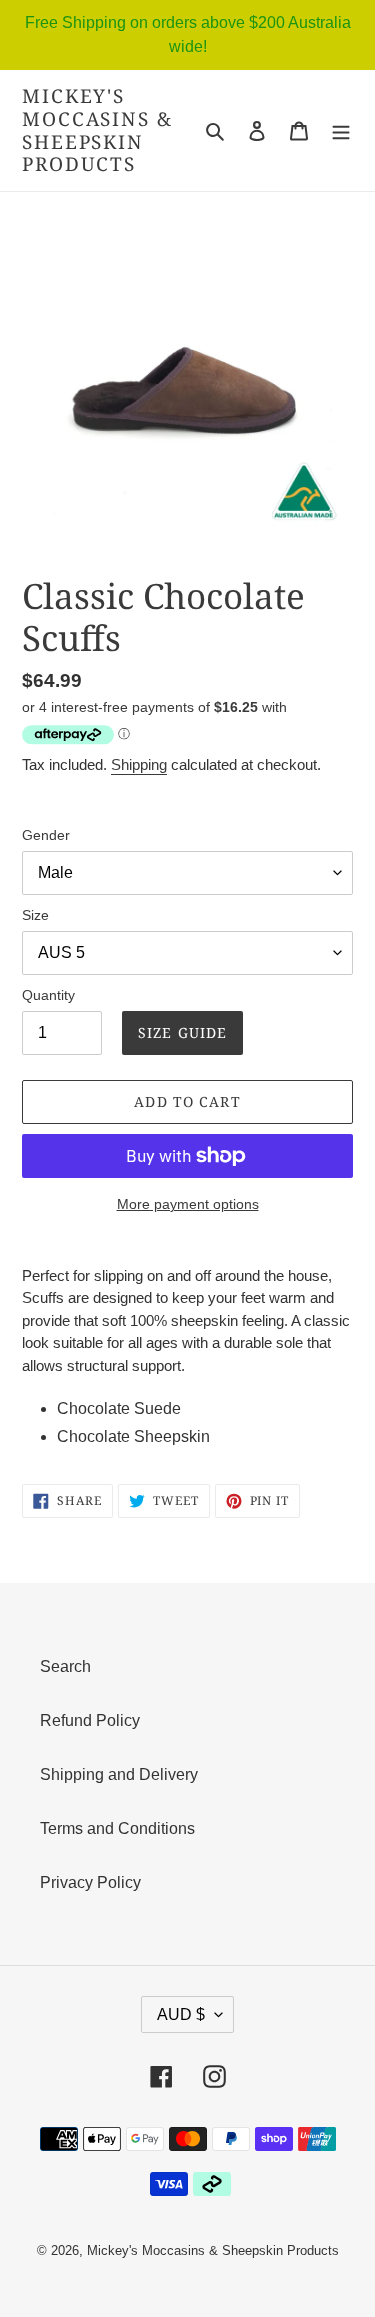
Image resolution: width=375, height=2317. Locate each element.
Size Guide (182, 1032)
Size (35, 915)
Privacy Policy (90, 1882)
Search (65, 1666)
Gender (46, 835)
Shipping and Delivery (119, 1774)
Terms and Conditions (117, 1828)
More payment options (188, 1204)
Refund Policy (90, 1720)
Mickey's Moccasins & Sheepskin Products (97, 130)
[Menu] (341, 131)
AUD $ (181, 2014)
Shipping (139, 764)
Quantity (48, 995)
